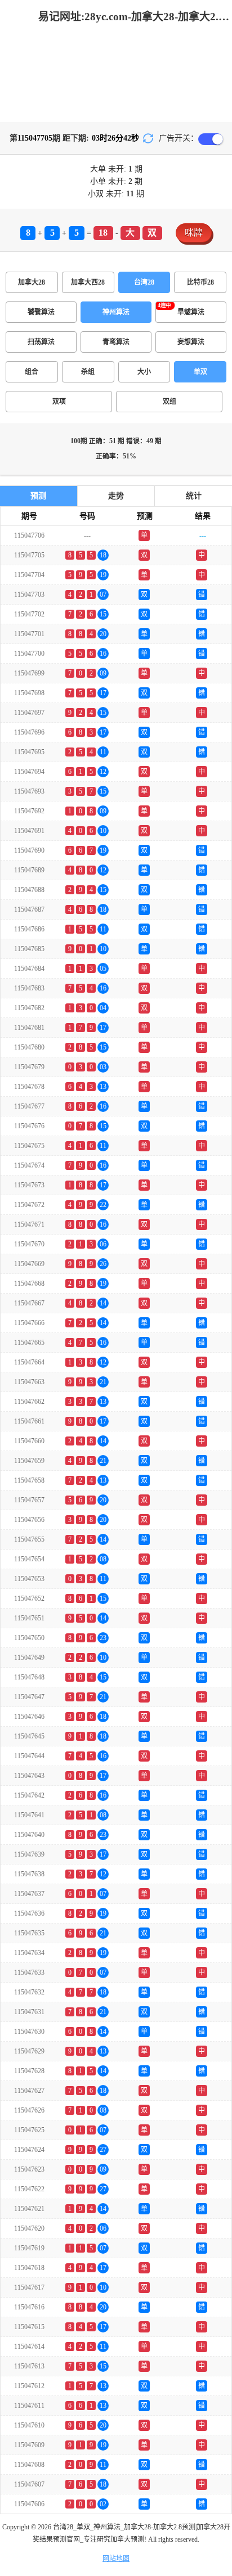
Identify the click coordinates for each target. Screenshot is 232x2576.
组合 (32, 372)
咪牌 (194, 233)
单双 (200, 372)
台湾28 (144, 282)
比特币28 (200, 282)
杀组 (88, 372)
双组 (169, 402)
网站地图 (116, 2559)
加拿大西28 (88, 282)
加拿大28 (32, 282)
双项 (59, 402)
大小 (144, 372)
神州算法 (116, 312)
